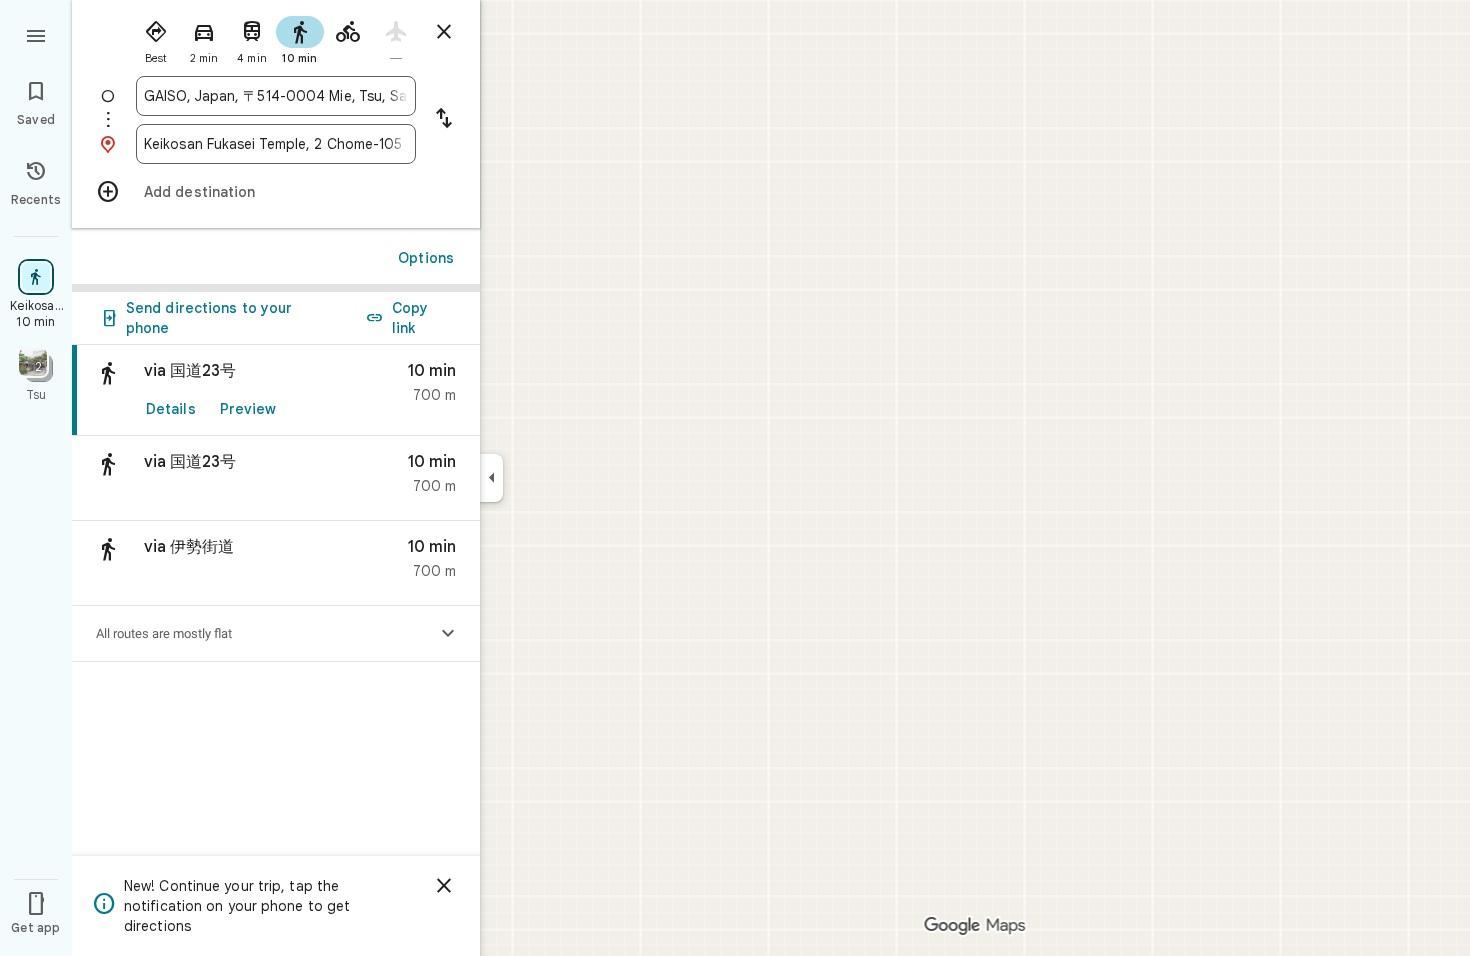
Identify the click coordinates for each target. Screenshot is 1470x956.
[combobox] (276, 96)
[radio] (156, 38)
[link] (276, 390)
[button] (276, 478)
